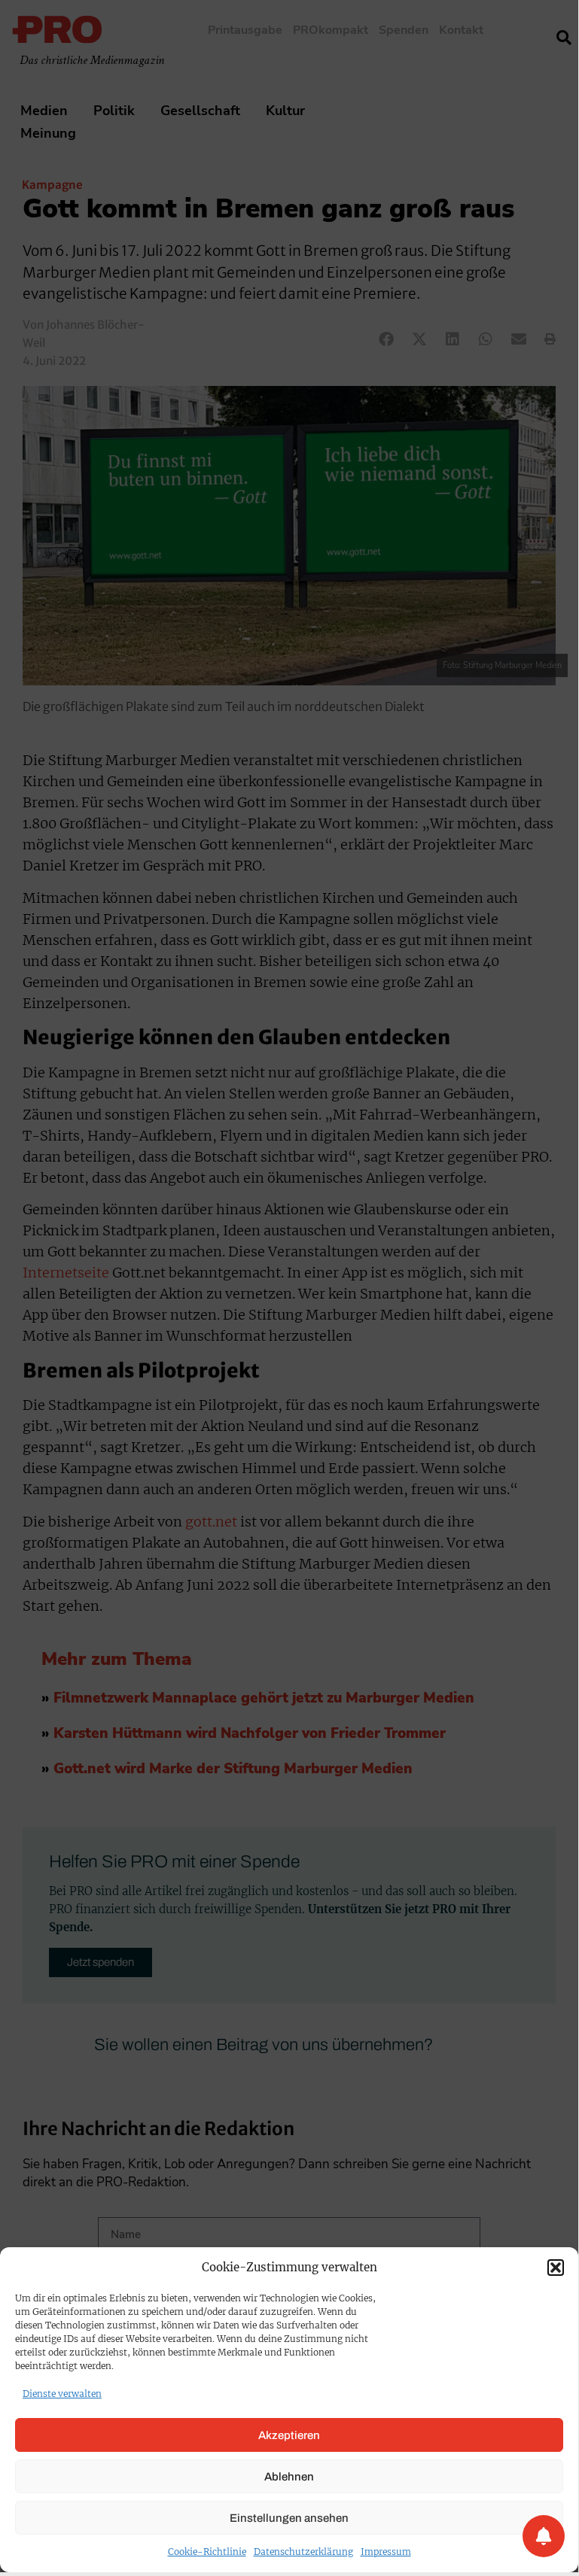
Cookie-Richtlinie (207, 2552)
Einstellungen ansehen (289, 2518)
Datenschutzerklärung (303, 2552)
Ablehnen (289, 2477)
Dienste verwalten (62, 2394)
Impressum (386, 2552)
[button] (556, 2268)
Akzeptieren (289, 2435)
